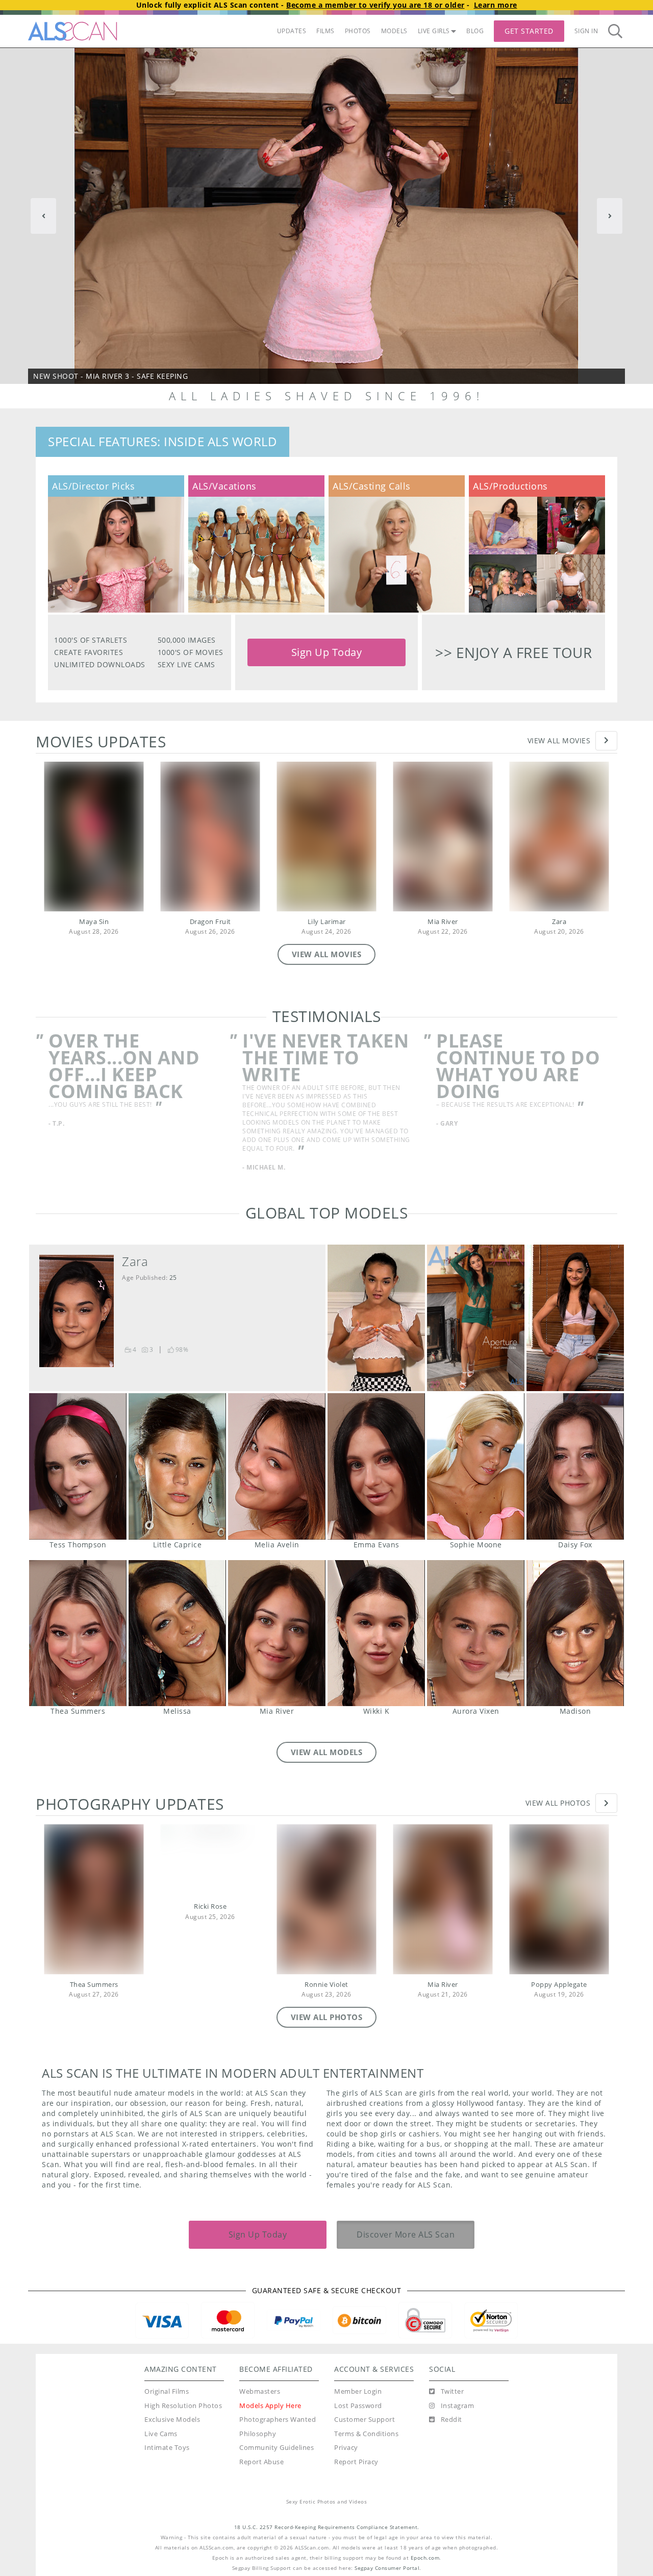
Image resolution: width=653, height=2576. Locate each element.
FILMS (325, 31)
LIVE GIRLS (434, 31)
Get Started (529, 31)
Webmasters (260, 2391)
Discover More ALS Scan (406, 2234)
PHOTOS (358, 31)
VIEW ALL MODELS (327, 1752)
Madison (575, 1633)
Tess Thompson (78, 1466)
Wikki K (376, 1633)
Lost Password (358, 2406)
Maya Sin (94, 922)
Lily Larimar (327, 922)
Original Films (167, 2391)
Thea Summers (78, 1633)
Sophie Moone (476, 1466)
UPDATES (292, 31)
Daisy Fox (575, 1466)
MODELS (394, 31)
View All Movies (559, 740)
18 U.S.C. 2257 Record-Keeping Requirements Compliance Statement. (327, 2527)
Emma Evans (376, 1466)
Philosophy (258, 2434)
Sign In (586, 31)
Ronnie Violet (326, 1985)
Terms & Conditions (366, 2434)
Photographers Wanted (278, 2420)
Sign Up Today (327, 652)
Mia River (443, 922)
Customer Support (365, 2420)
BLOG (475, 31)
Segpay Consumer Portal (387, 2568)
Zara (559, 922)
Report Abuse (261, 2462)
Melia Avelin (277, 1466)
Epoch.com (425, 2558)
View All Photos (558, 1803)
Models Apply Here (270, 2406)
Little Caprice (177, 1466)
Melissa (177, 1633)
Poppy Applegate (559, 1985)
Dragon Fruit (210, 922)
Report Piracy (356, 2462)
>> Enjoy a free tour (513, 652)
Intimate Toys (167, 2448)
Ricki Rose (210, 1906)
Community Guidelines (277, 2448)
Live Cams (161, 2434)
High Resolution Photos (183, 2406)
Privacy (346, 2448)
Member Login (358, 2391)
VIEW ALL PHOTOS (327, 2017)
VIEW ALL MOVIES (327, 954)
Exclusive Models (172, 2420)
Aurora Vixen (476, 1633)
